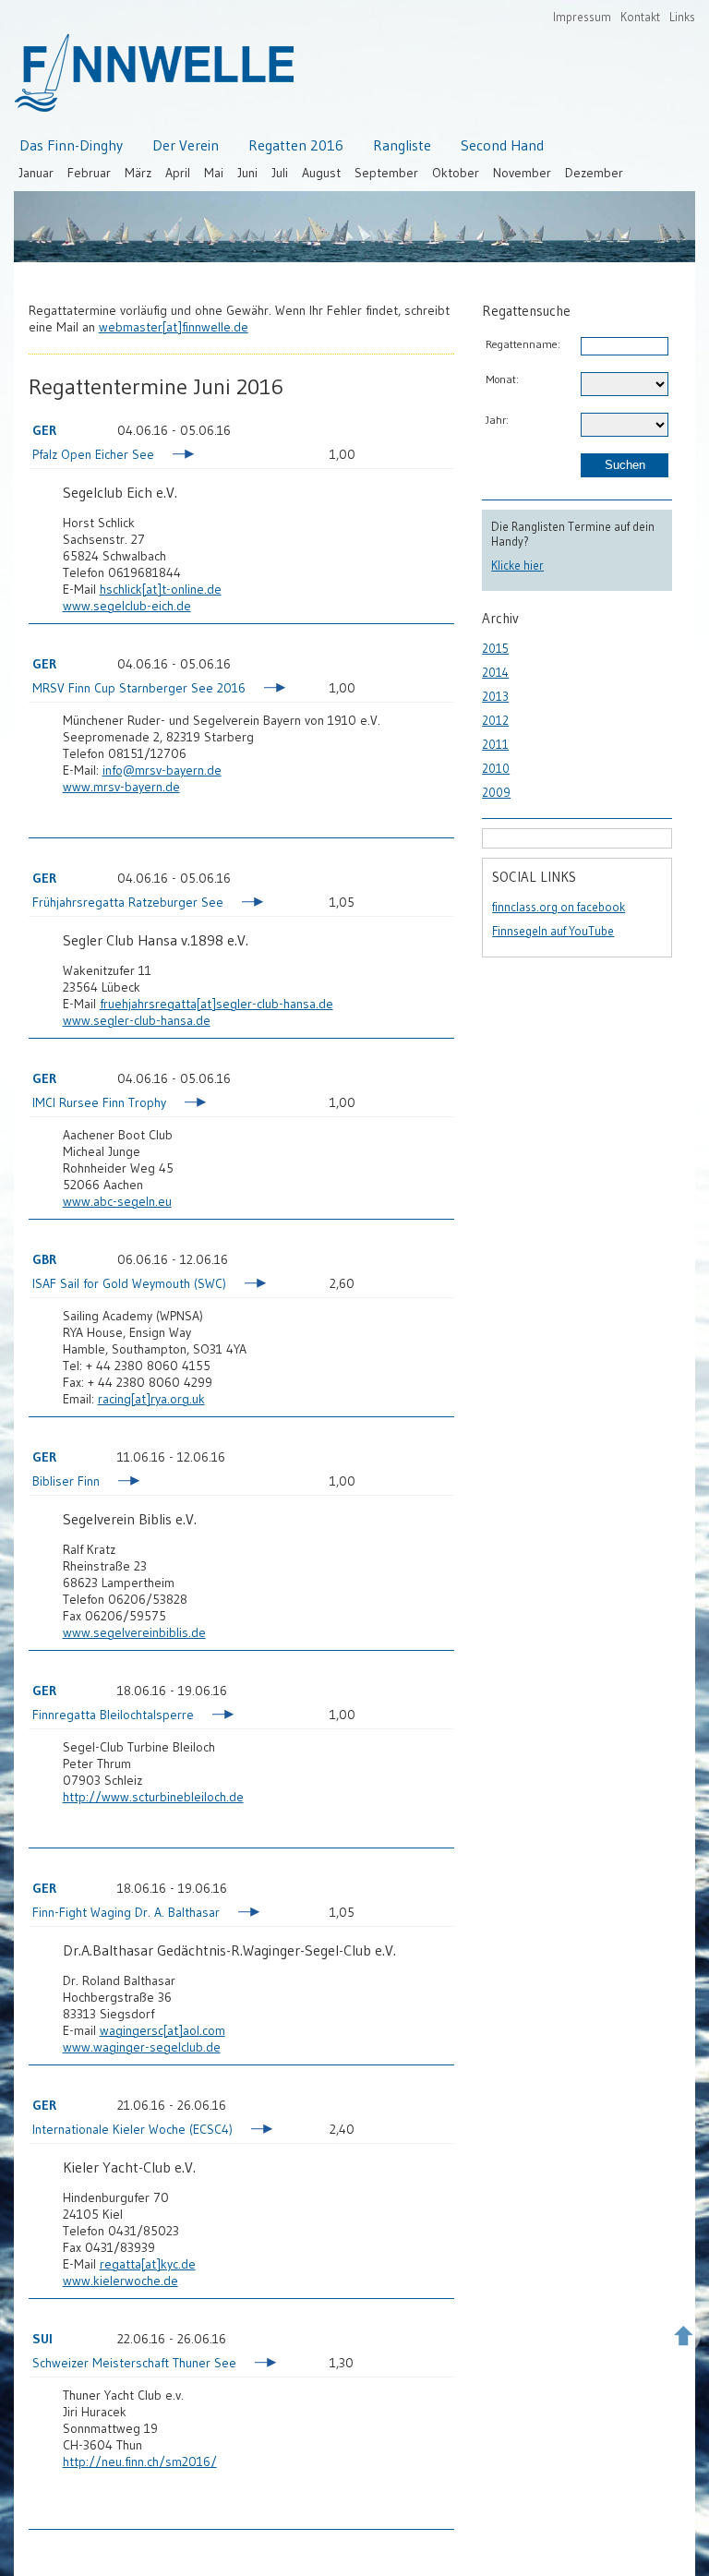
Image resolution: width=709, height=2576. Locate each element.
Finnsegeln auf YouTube (553, 931)
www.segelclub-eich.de (127, 606)
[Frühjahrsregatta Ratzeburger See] (244, 904)
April (178, 173)
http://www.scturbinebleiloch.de (153, 1797)
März (138, 173)
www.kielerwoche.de (120, 2281)
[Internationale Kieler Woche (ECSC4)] (253, 2131)
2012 (495, 720)
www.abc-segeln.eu (117, 1201)
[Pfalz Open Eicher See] (175, 456)
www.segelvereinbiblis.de (134, 1632)
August (321, 173)
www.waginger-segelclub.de (142, 2047)
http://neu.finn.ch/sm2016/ (140, 2462)
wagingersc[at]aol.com (162, 2030)
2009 (496, 792)
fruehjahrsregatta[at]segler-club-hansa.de (216, 1004)
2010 (496, 768)
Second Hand (502, 145)
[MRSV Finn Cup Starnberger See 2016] (266, 690)
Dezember (594, 173)
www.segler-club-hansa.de (137, 1020)
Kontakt (640, 17)
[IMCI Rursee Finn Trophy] (187, 1104)
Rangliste (402, 145)
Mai (214, 173)
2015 (495, 648)
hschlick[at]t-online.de (161, 589)
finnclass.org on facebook (559, 907)
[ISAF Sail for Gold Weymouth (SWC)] (247, 1285)
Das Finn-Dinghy (71, 145)
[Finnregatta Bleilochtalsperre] (215, 1716)
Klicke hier (517, 565)
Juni (247, 173)
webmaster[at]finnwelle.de (174, 327)
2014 (495, 672)
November (522, 173)
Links (682, 17)
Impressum (582, 17)
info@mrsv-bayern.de (162, 770)
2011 (495, 744)
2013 (495, 696)
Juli (280, 173)
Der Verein (186, 145)
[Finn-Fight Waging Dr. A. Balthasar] (240, 1914)
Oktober (456, 173)
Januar (36, 173)
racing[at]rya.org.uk (151, 1399)
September (386, 173)
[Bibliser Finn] (120, 1483)
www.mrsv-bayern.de (121, 787)
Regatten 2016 (296, 145)
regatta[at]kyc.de (148, 2264)
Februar (89, 173)
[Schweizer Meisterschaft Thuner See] (257, 2365)
